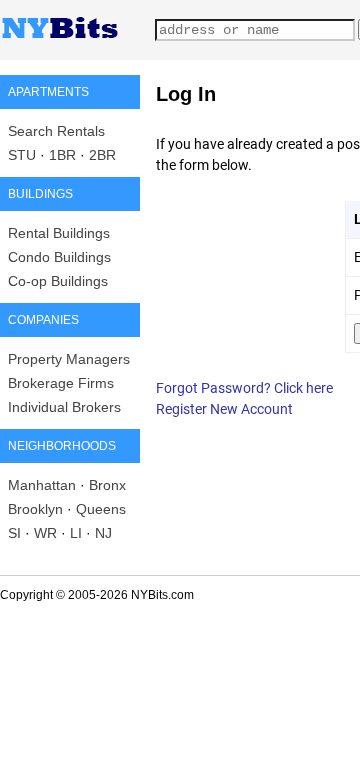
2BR (102, 155)
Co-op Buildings (58, 281)
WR (45, 533)
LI (76, 533)
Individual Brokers (64, 407)
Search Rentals (56, 131)
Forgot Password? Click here (244, 388)
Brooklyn (35, 509)
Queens (101, 509)
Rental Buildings (59, 233)
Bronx (107, 485)
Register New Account (224, 409)
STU (22, 155)
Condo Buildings (59, 257)
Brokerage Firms (61, 383)
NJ (103, 533)
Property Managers (69, 359)
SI (14, 533)
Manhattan (42, 485)
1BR (62, 155)
